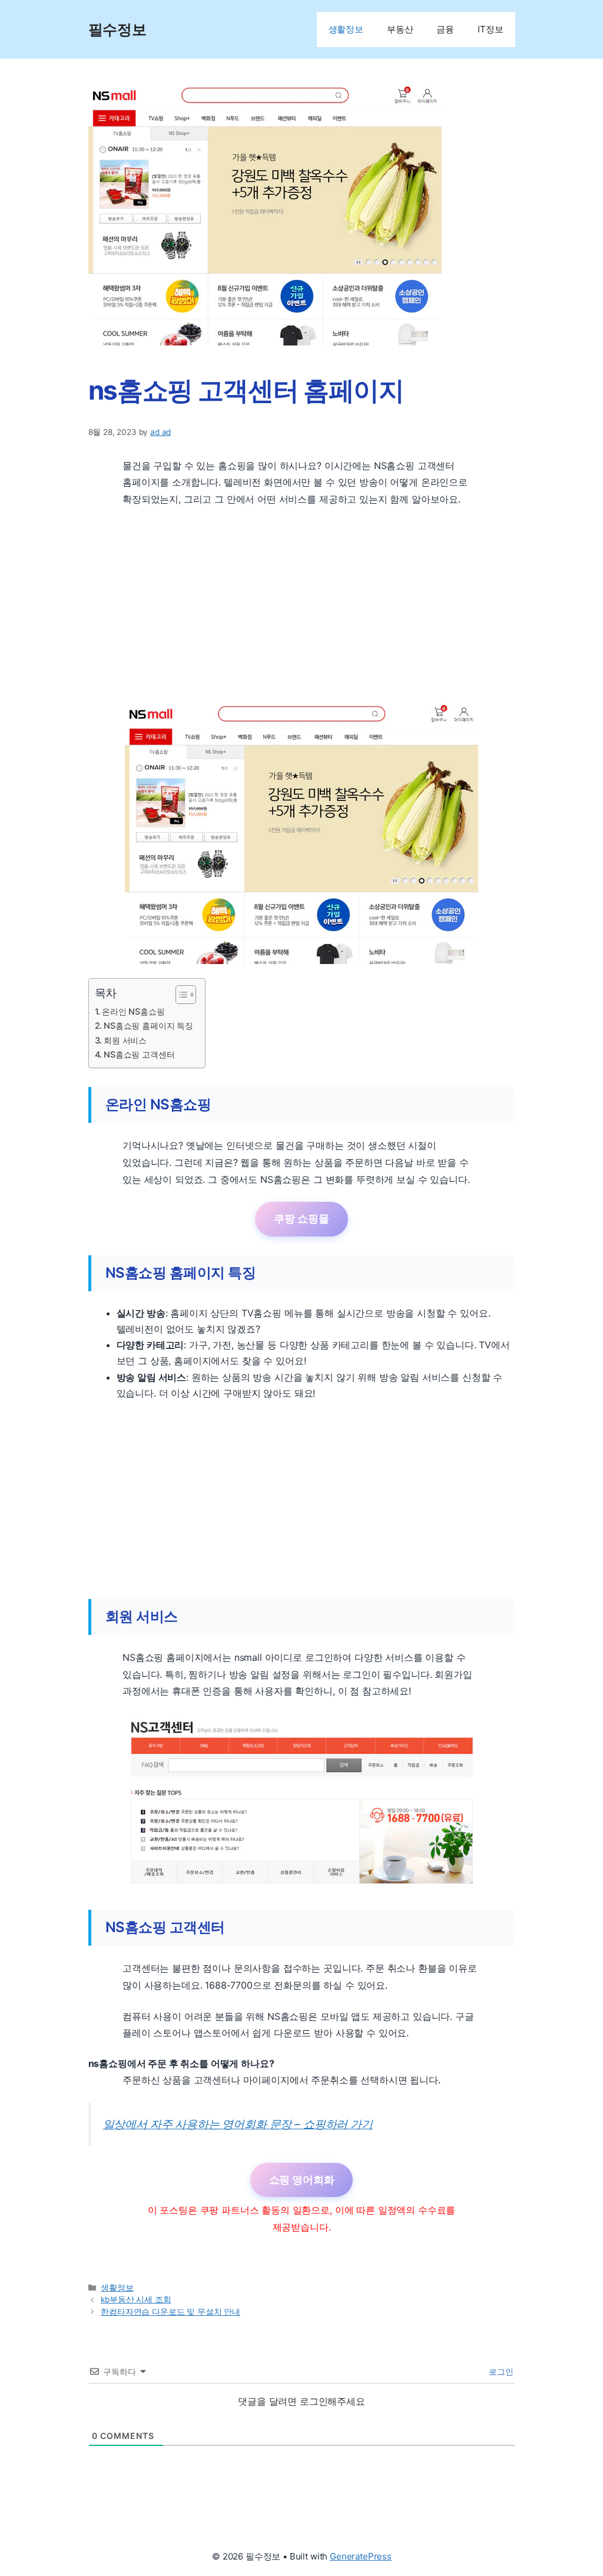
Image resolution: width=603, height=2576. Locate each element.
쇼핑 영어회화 (302, 2180)
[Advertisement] (302, 604)
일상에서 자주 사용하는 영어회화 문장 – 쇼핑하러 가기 (238, 2124)
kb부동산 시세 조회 (136, 2299)
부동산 (400, 29)
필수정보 (117, 29)
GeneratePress (361, 2556)
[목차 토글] (180, 995)
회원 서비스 (125, 1040)
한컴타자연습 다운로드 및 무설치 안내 (170, 2312)
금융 (445, 29)
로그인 (500, 2371)
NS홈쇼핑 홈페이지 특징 (148, 1026)
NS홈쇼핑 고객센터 (139, 1054)
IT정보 (490, 29)
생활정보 (346, 29)
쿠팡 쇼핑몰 (301, 1219)
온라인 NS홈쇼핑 (133, 1011)
